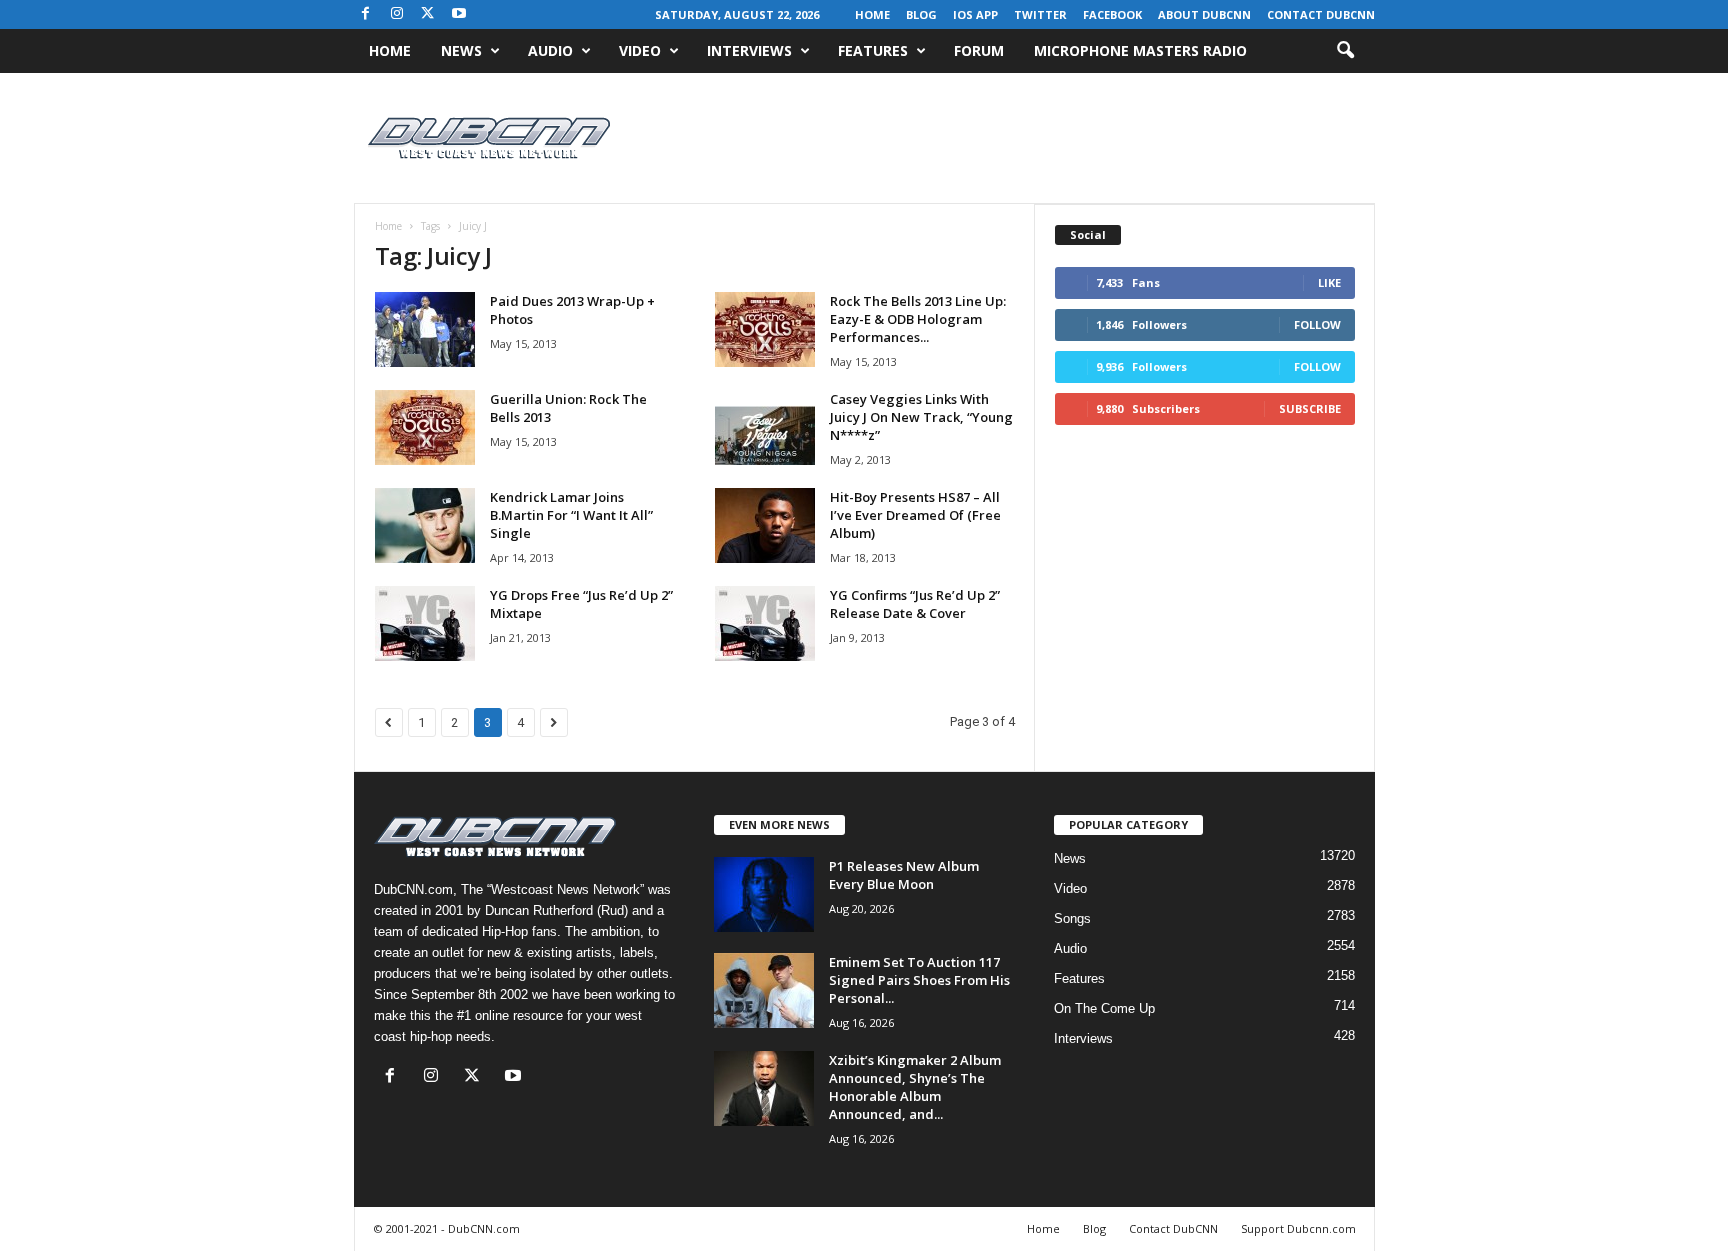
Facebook (1112, 14)
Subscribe (1310, 408)
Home (872, 14)
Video (640, 50)
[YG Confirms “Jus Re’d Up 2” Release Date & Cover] (765, 623)
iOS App (975, 14)
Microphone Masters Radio (1140, 50)
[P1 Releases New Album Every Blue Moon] (764, 894)
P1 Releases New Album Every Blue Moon (904, 875)
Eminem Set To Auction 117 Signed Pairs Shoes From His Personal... (919, 980)
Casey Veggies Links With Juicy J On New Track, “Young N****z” (921, 417)
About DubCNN (1204, 14)
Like (1329, 282)
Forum (979, 50)
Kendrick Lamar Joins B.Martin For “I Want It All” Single (571, 515)
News (461, 50)
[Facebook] (366, 14)
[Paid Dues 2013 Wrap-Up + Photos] (425, 329)
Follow (1317, 324)
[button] (1345, 51)
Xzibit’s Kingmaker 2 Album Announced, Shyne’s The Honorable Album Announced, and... (915, 1087)
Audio (550, 50)
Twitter (1040, 14)
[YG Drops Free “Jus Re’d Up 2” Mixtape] (425, 623)
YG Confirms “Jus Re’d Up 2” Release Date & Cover (915, 604)
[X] (428, 14)
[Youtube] (459, 14)
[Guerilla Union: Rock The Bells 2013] (425, 427)
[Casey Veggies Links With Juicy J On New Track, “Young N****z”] (765, 427)
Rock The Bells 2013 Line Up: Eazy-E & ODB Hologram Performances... (918, 319)
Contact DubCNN (1321, 14)
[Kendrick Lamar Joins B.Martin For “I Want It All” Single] (425, 525)
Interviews (749, 50)
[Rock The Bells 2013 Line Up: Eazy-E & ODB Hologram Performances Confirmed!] (765, 329)
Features (873, 50)
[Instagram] (397, 14)
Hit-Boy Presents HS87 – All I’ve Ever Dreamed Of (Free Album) (915, 515)
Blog (921, 14)
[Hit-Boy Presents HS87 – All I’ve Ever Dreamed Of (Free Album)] (765, 525)
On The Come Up (1104, 1008)
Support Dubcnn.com (1298, 1228)
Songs (1072, 918)
